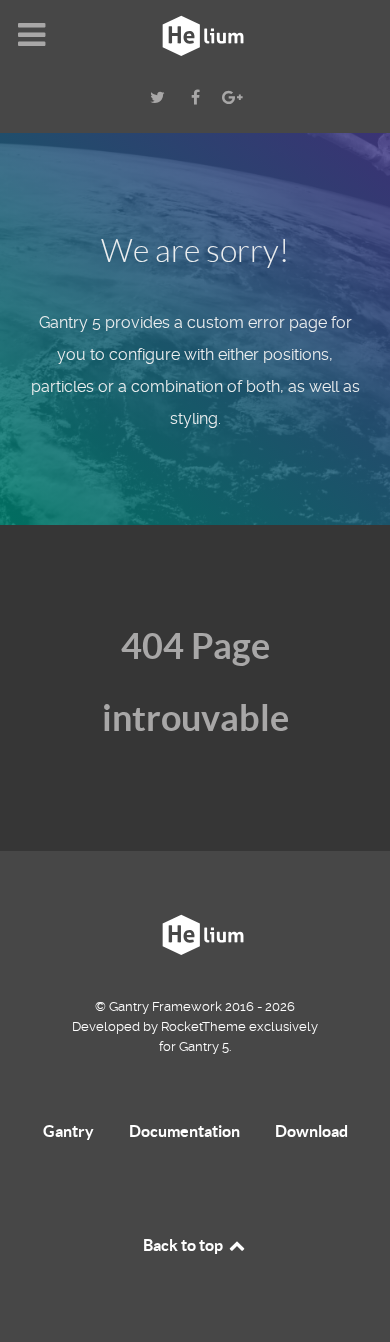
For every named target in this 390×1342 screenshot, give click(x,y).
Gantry (68, 1131)
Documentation (184, 1131)
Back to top (184, 1245)
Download (311, 1131)
